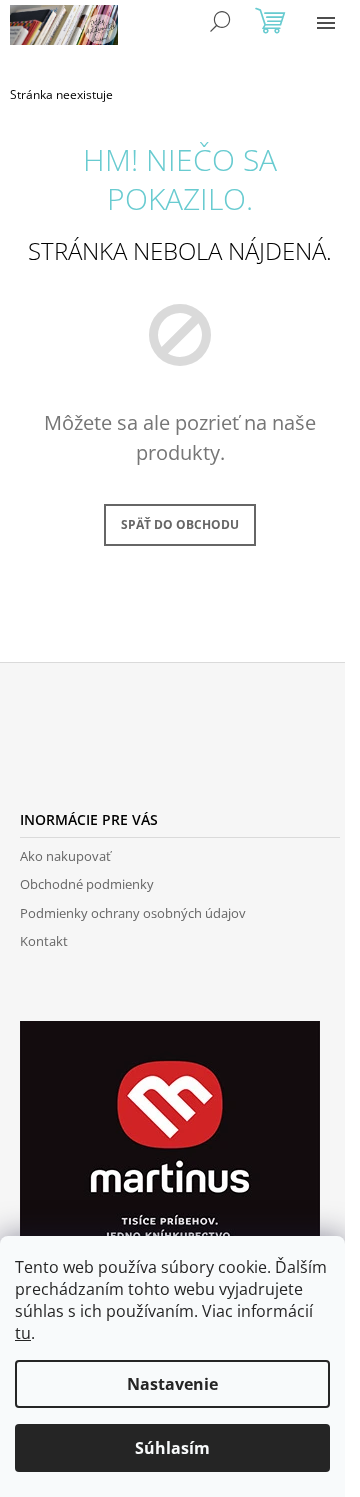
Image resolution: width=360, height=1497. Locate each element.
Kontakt (44, 941)
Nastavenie (172, 1384)
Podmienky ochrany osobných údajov (133, 913)
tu (23, 1333)
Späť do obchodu (180, 524)
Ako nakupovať (65, 856)
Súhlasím (172, 1448)
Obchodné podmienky (87, 884)
